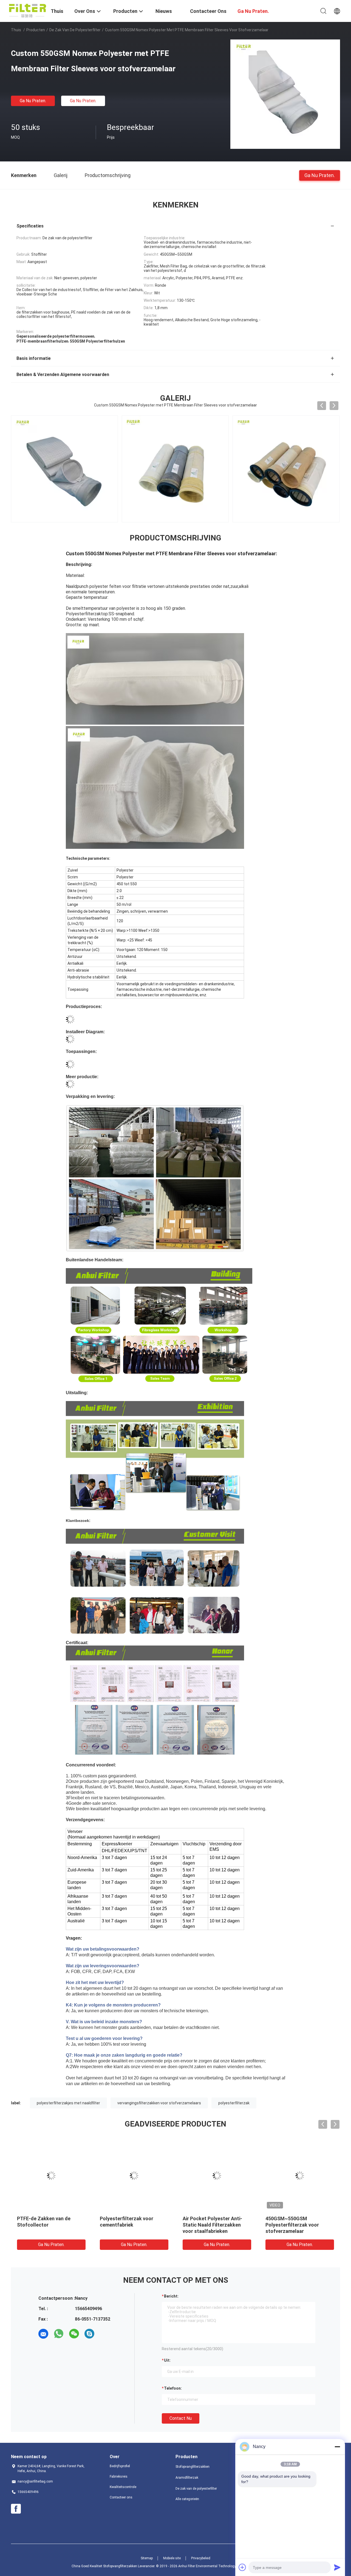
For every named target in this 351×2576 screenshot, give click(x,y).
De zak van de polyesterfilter (75, 30)
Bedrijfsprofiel (120, 2466)
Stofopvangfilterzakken (193, 2467)
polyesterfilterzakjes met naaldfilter (68, 2103)
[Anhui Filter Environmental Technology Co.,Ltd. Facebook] (16, 2509)
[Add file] (242, 2567)
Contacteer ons (121, 2497)
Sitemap (147, 2558)
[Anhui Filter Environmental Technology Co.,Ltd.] (28, 10)
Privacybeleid (201, 2558)
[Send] (337, 2567)
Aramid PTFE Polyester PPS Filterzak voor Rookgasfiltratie (214, 2225)
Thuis (16, 30)
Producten (36, 30)
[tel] (105, 2334)
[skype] (89, 2334)
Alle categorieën (187, 2499)
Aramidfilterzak (187, 2478)
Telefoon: (173, 2388)
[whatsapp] (59, 2334)
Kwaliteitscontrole (123, 2487)
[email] (43, 2334)
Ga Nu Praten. (33, 101)
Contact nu (181, 2418)
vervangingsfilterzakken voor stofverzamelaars (159, 2103)
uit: (167, 2360)
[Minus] (337, 2447)
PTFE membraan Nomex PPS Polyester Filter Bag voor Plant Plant (49, 2225)
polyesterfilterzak (234, 2103)
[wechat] (74, 2334)
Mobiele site (172, 2558)
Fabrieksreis (119, 2477)
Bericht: (171, 2296)
